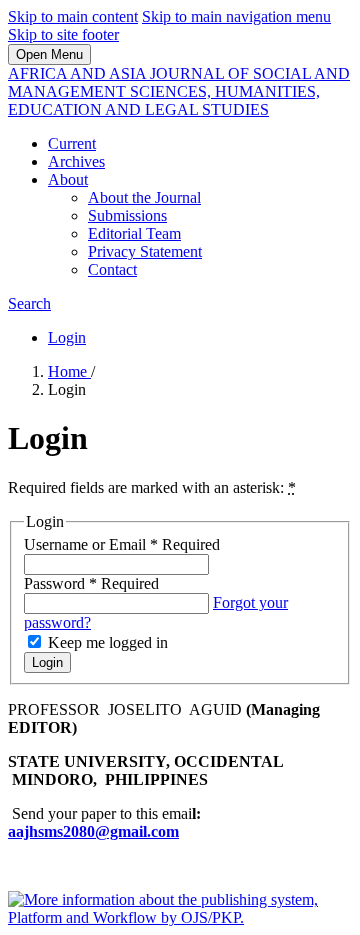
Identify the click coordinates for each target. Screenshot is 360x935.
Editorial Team (134, 233)
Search (29, 303)
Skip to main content (73, 16)
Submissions (127, 215)
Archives (76, 161)
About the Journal (144, 197)
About (68, 179)
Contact (112, 269)
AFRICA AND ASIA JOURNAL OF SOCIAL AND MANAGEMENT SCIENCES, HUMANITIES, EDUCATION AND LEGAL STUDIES (179, 91)
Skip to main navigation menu (236, 16)
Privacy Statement (145, 251)
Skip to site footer (63, 34)
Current (72, 143)
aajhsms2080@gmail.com (93, 831)
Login (67, 337)
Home (69, 371)
